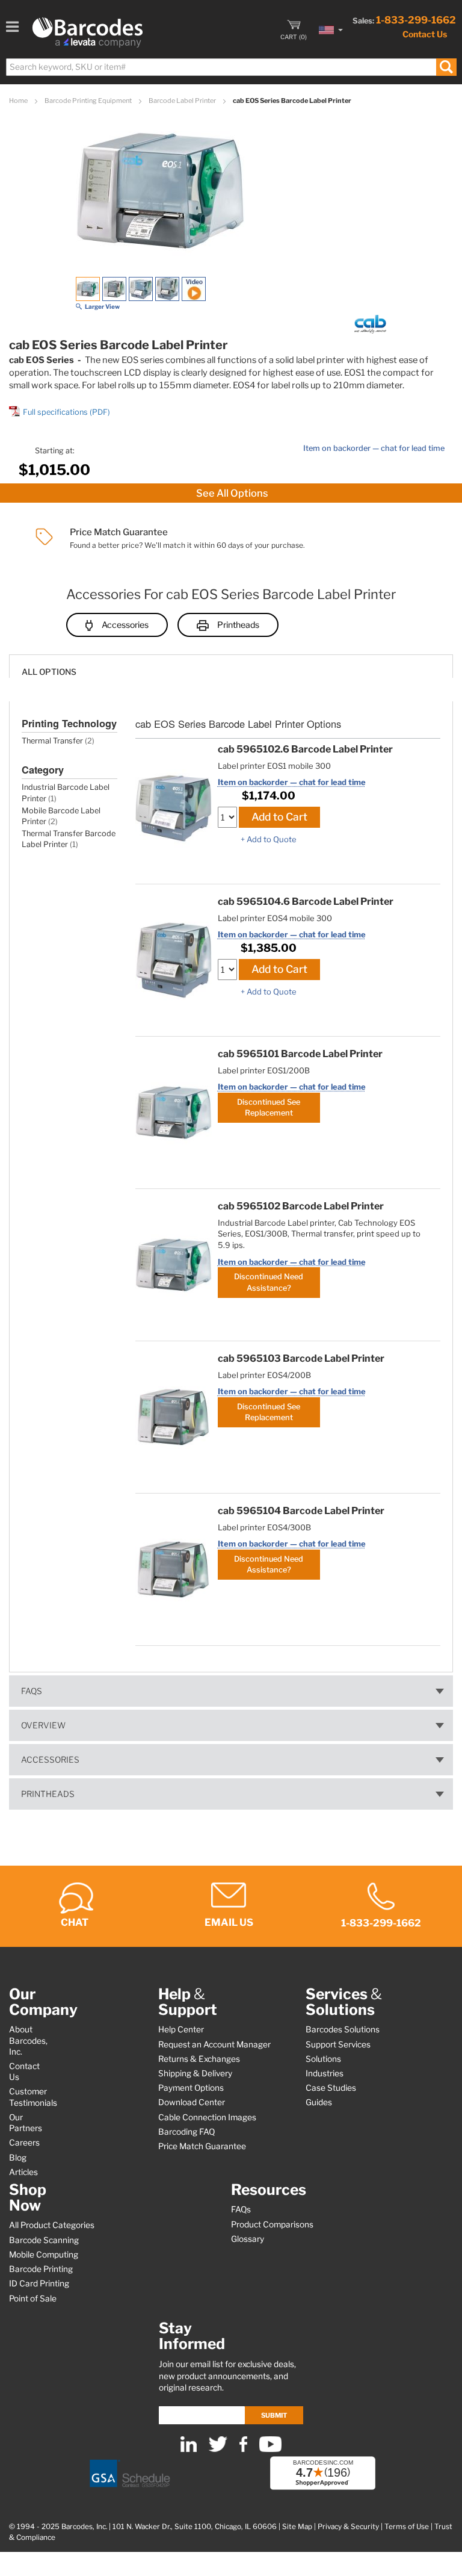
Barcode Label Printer (183, 101)
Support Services (338, 2044)
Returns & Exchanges (199, 2059)
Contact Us (425, 34)
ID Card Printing (39, 2283)
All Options (49, 672)
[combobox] (231, 67)
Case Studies (331, 2088)
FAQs (32, 1691)
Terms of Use (407, 2527)
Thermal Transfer (52, 741)
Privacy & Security (348, 2527)
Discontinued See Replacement (269, 1107)
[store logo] (88, 33)
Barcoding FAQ (186, 2132)
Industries (325, 2073)
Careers (24, 2143)
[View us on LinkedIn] (189, 2449)
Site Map (297, 2527)
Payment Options (191, 2088)
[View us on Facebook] (243, 2449)
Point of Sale (33, 2298)
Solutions (323, 2059)
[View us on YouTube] (270, 2449)
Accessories (125, 625)
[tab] (231, 666)
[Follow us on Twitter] (218, 2449)
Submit (274, 2415)
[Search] (446, 67)
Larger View (102, 306)
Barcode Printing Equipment (89, 101)
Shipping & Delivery (195, 2073)
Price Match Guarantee (202, 2146)
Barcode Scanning (44, 2240)
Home (19, 101)
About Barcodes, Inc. (28, 2040)
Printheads (238, 625)
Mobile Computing (44, 2255)
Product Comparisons (272, 2224)
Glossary (248, 2239)
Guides (319, 2102)
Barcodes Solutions (343, 2029)
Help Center (181, 2029)
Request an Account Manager (214, 2044)
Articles (23, 2172)
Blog (18, 2158)
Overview (43, 1725)
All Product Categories (52, 2225)
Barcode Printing (41, 2269)
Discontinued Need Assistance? (269, 1282)
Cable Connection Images (207, 2117)
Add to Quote (272, 839)
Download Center (192, 2102)
